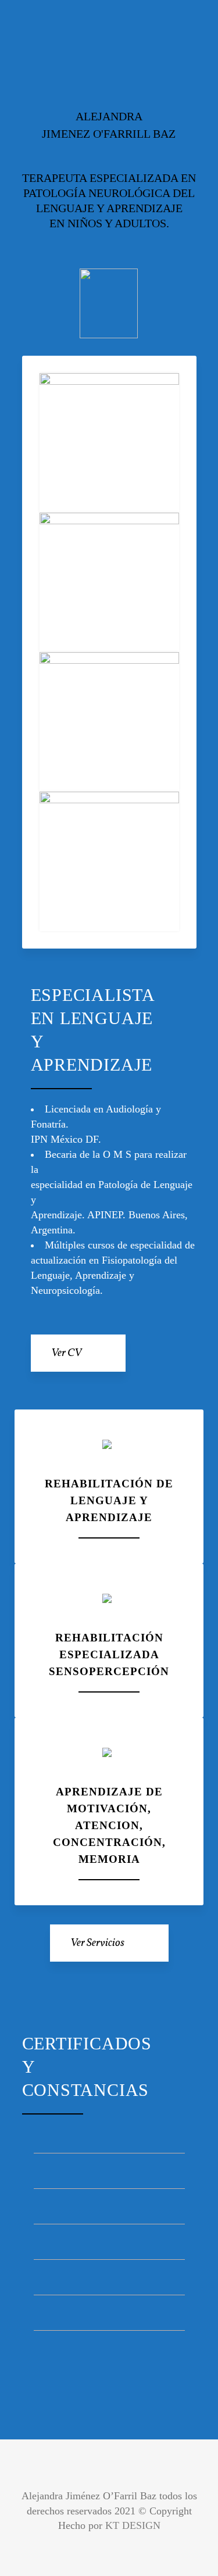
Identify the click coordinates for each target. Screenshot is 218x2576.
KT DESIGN (133, 2525)
